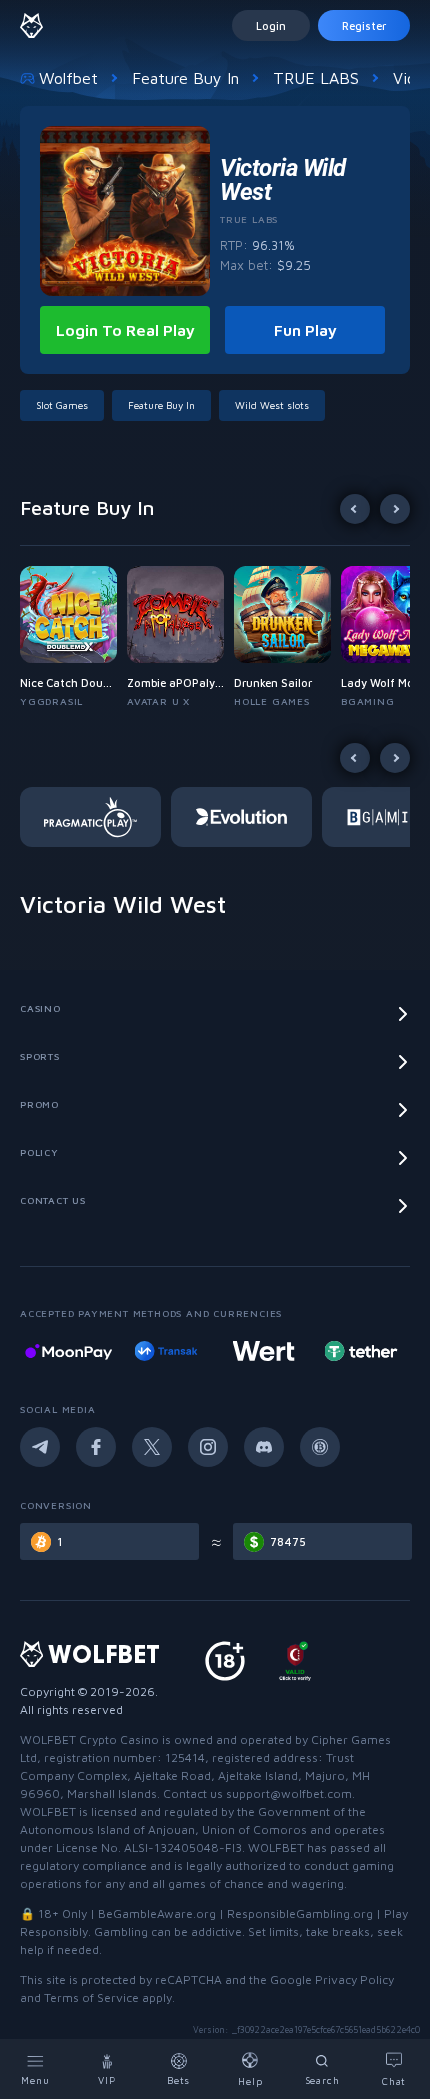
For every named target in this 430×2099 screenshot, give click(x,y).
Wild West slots (272, 405)
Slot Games (62, 405)
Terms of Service (91, 1997)
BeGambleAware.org (157, 1913)
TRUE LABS (316, 78)
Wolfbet (68, 78)
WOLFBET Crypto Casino (89, 1739)
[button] (73, 637)
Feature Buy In (185, 78)
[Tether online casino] (277, 1351)
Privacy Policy (354, 1979)
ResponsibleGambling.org (300, 1913)
